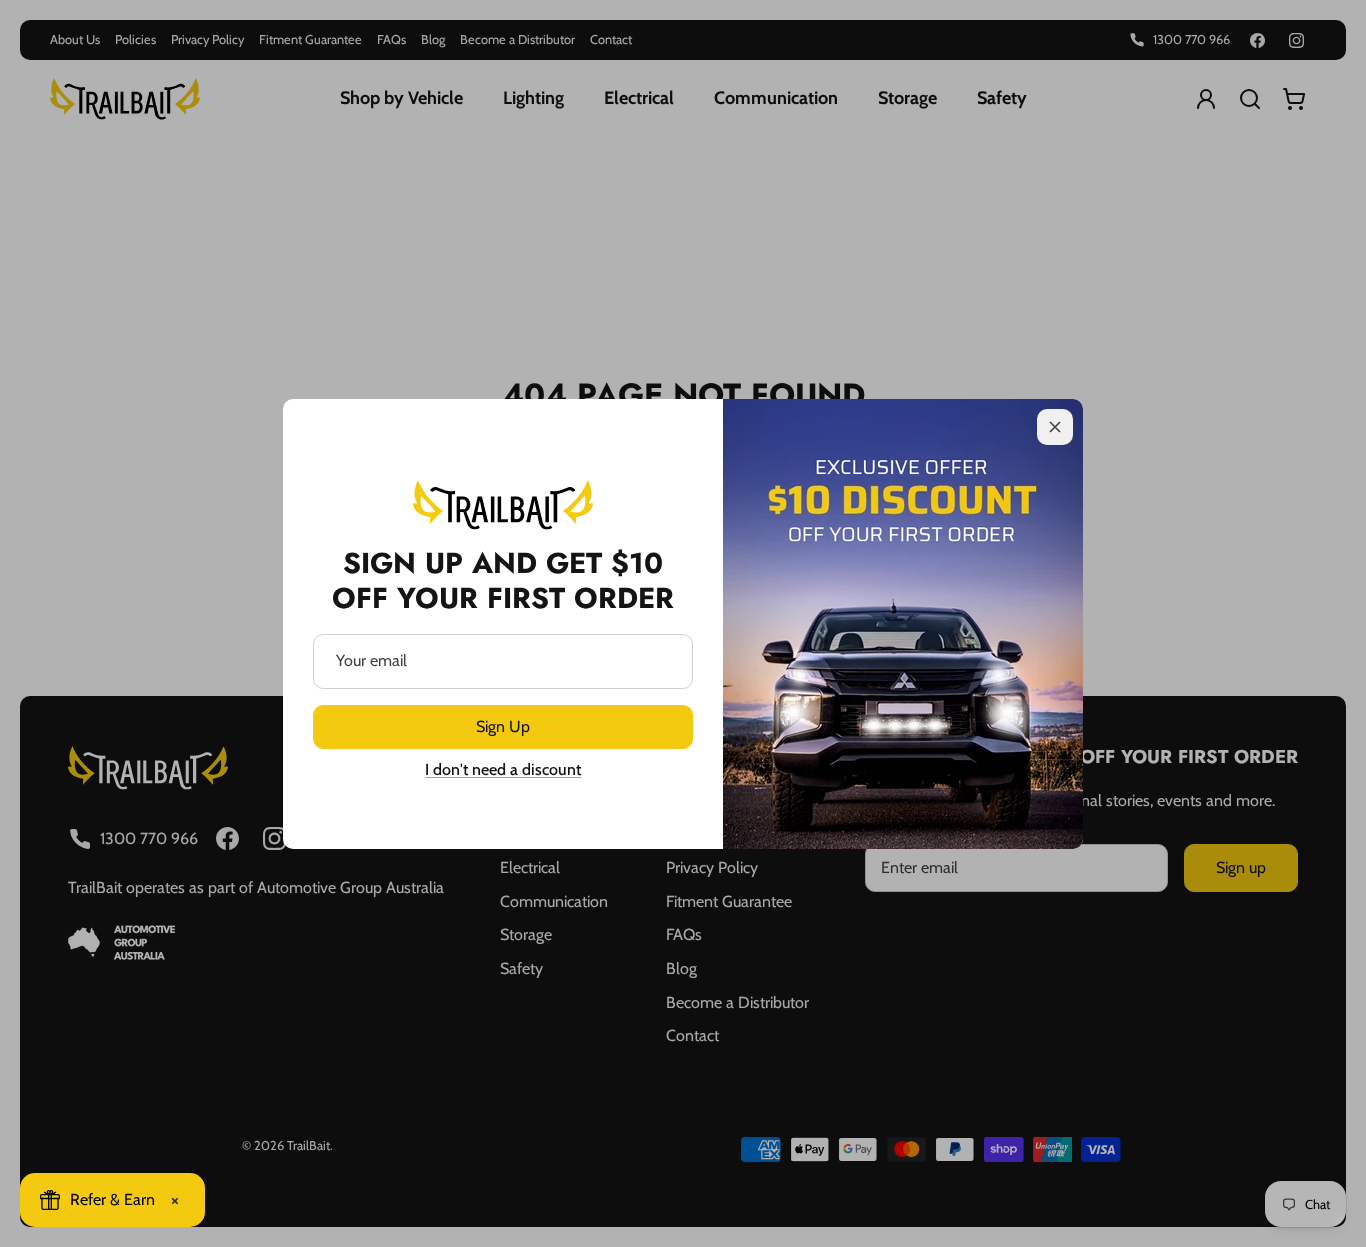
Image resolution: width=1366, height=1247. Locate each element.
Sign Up (503, 726)
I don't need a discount (503, 769)
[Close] (1055, 427)
